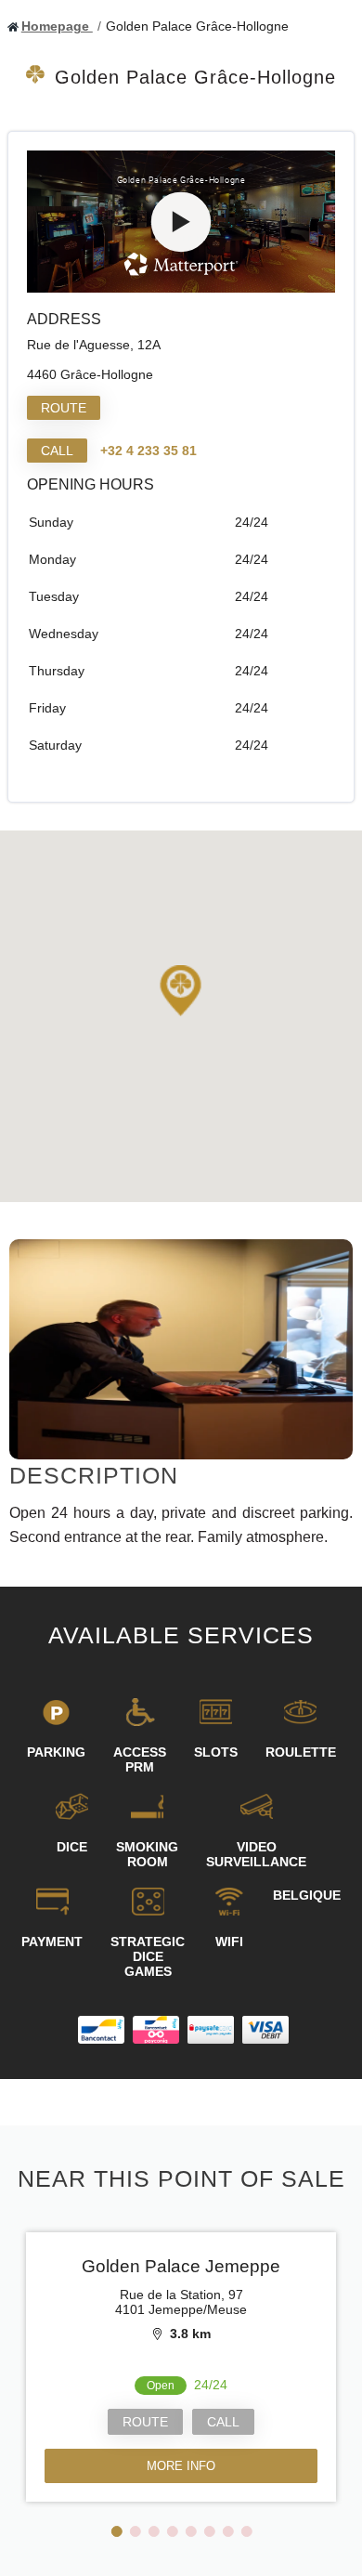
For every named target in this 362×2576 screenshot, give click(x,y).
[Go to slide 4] (173, 2531)
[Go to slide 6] (210, 2531)
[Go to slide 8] (247, 2531)
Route (64, 408)
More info (181, 2466)
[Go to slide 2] (136, 2531)
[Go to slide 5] (191, 2531)
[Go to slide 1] (117, 2531)
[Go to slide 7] (228, 2531)
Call (57, 451)
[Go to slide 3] (154, 2531)
